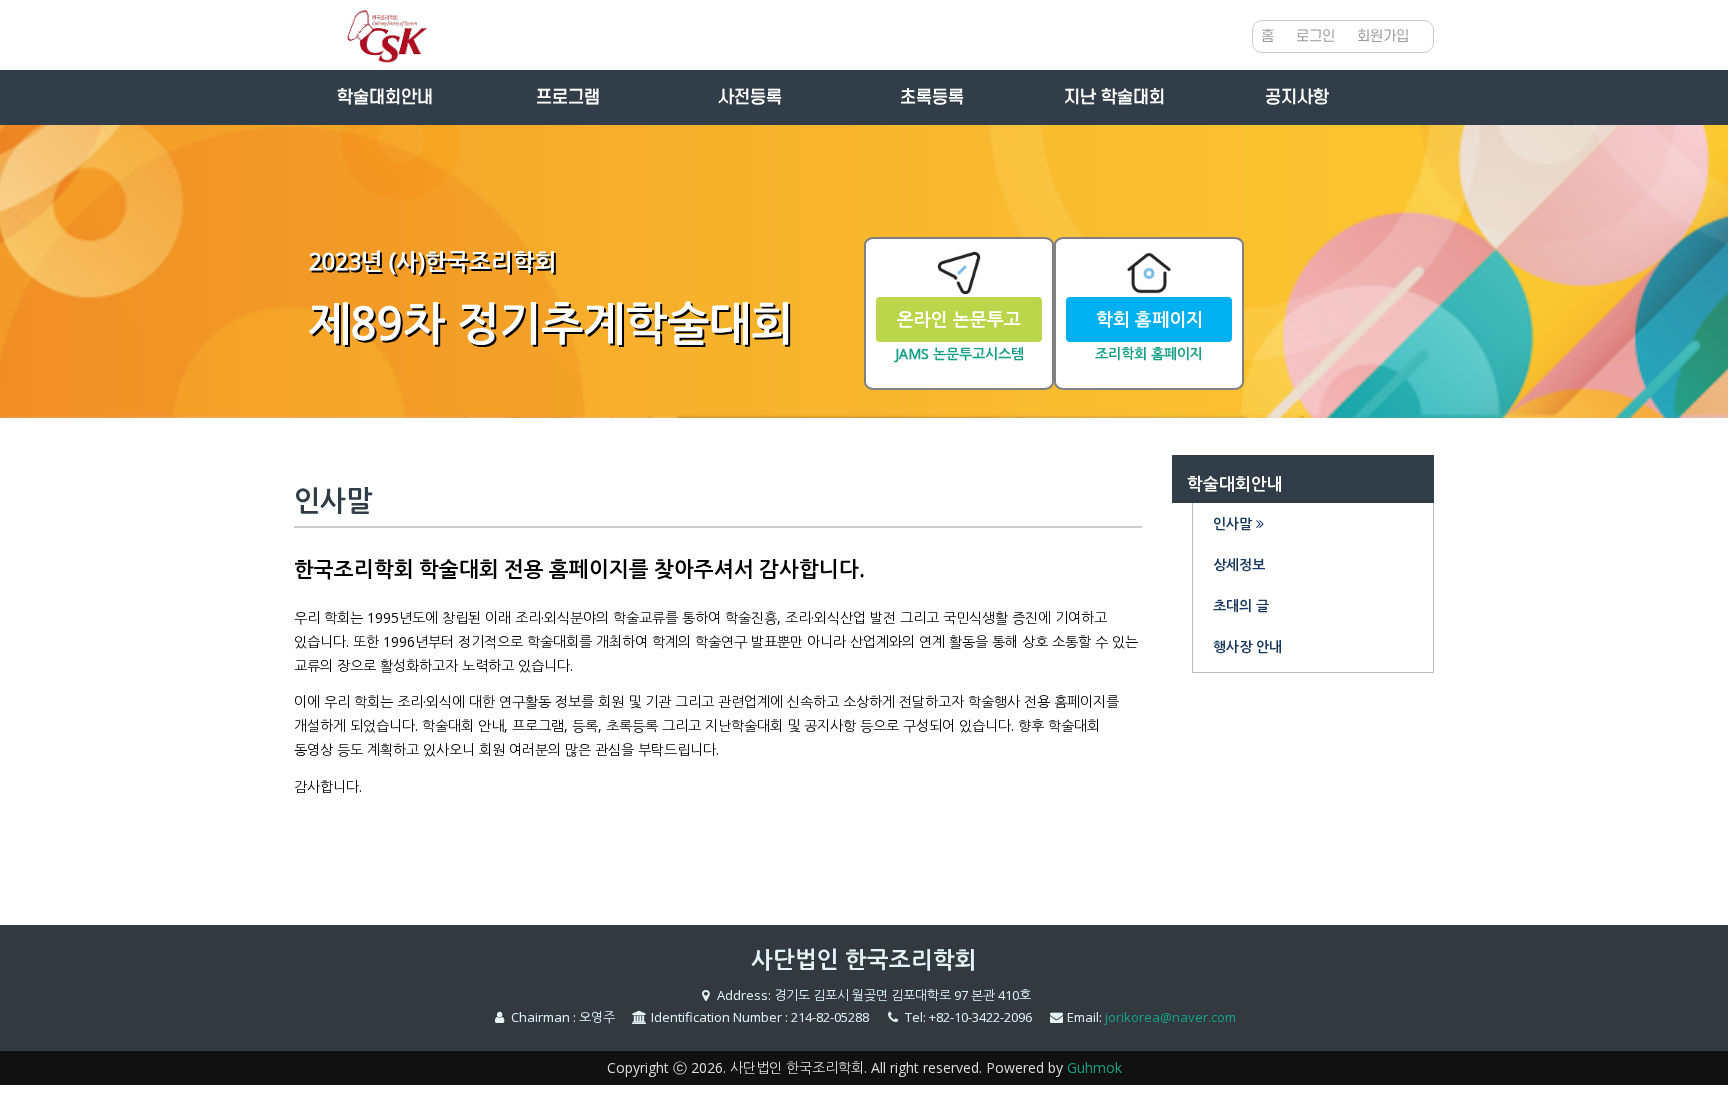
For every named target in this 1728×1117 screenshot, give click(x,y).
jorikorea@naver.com (1170, 1017)
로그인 (1315, 36)
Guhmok (1094, 1067)
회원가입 (1383, 36)
